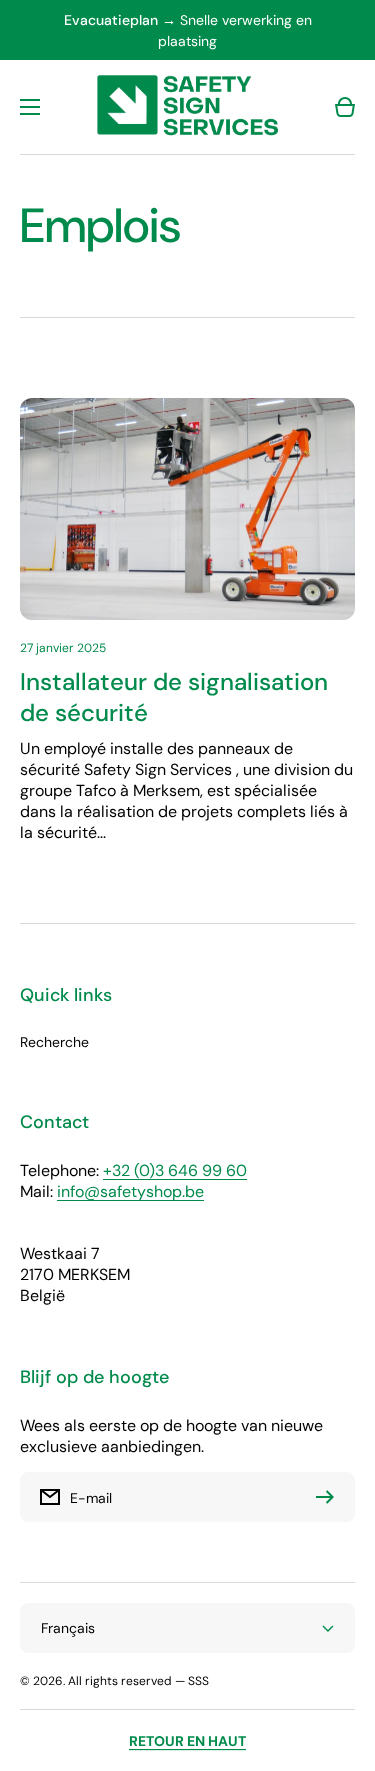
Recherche (54, 1042)
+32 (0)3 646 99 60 (175, 1170)
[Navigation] (30, 107)
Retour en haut (187, 1741)
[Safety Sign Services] (188, 107)
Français (68, 1628)
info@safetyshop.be (130, 1191)
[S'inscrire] (330, 1497)
